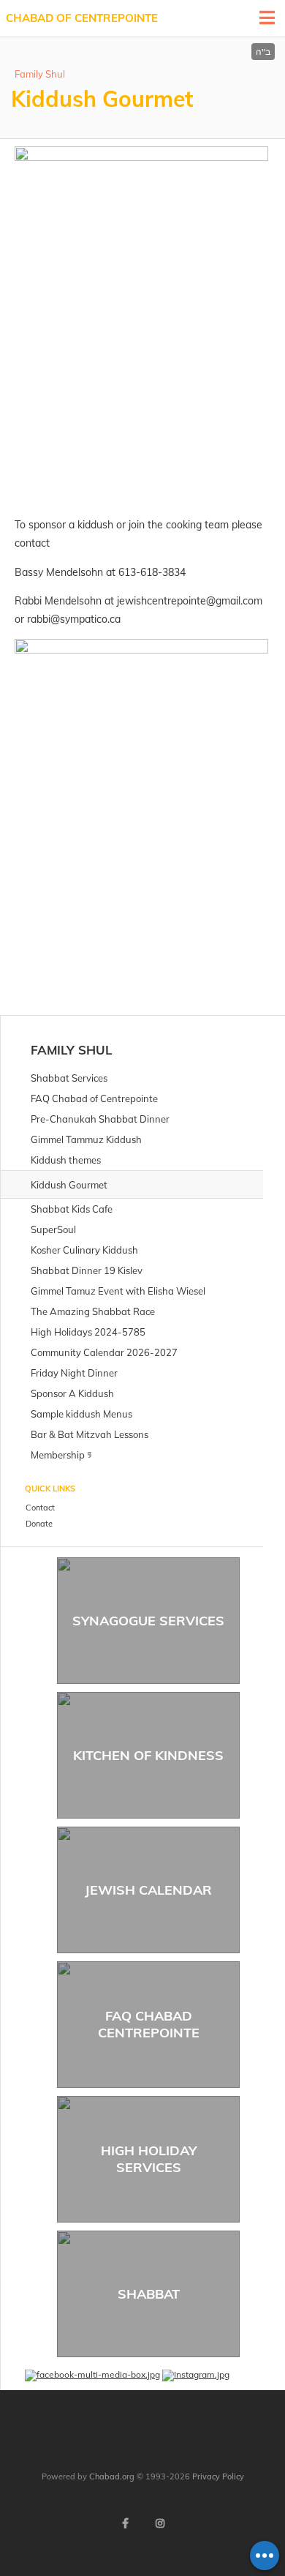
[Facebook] (125, 2523)
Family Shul (40, 74)
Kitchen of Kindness (148, 1755)
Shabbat (149, 2294)
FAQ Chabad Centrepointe (149, 2024)
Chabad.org (112, 2476)
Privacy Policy (218, 2476)
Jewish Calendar (148, 1890)
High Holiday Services (149, 2159)
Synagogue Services (148, 1621)
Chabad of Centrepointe (82, 18)
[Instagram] (160, 2523)
